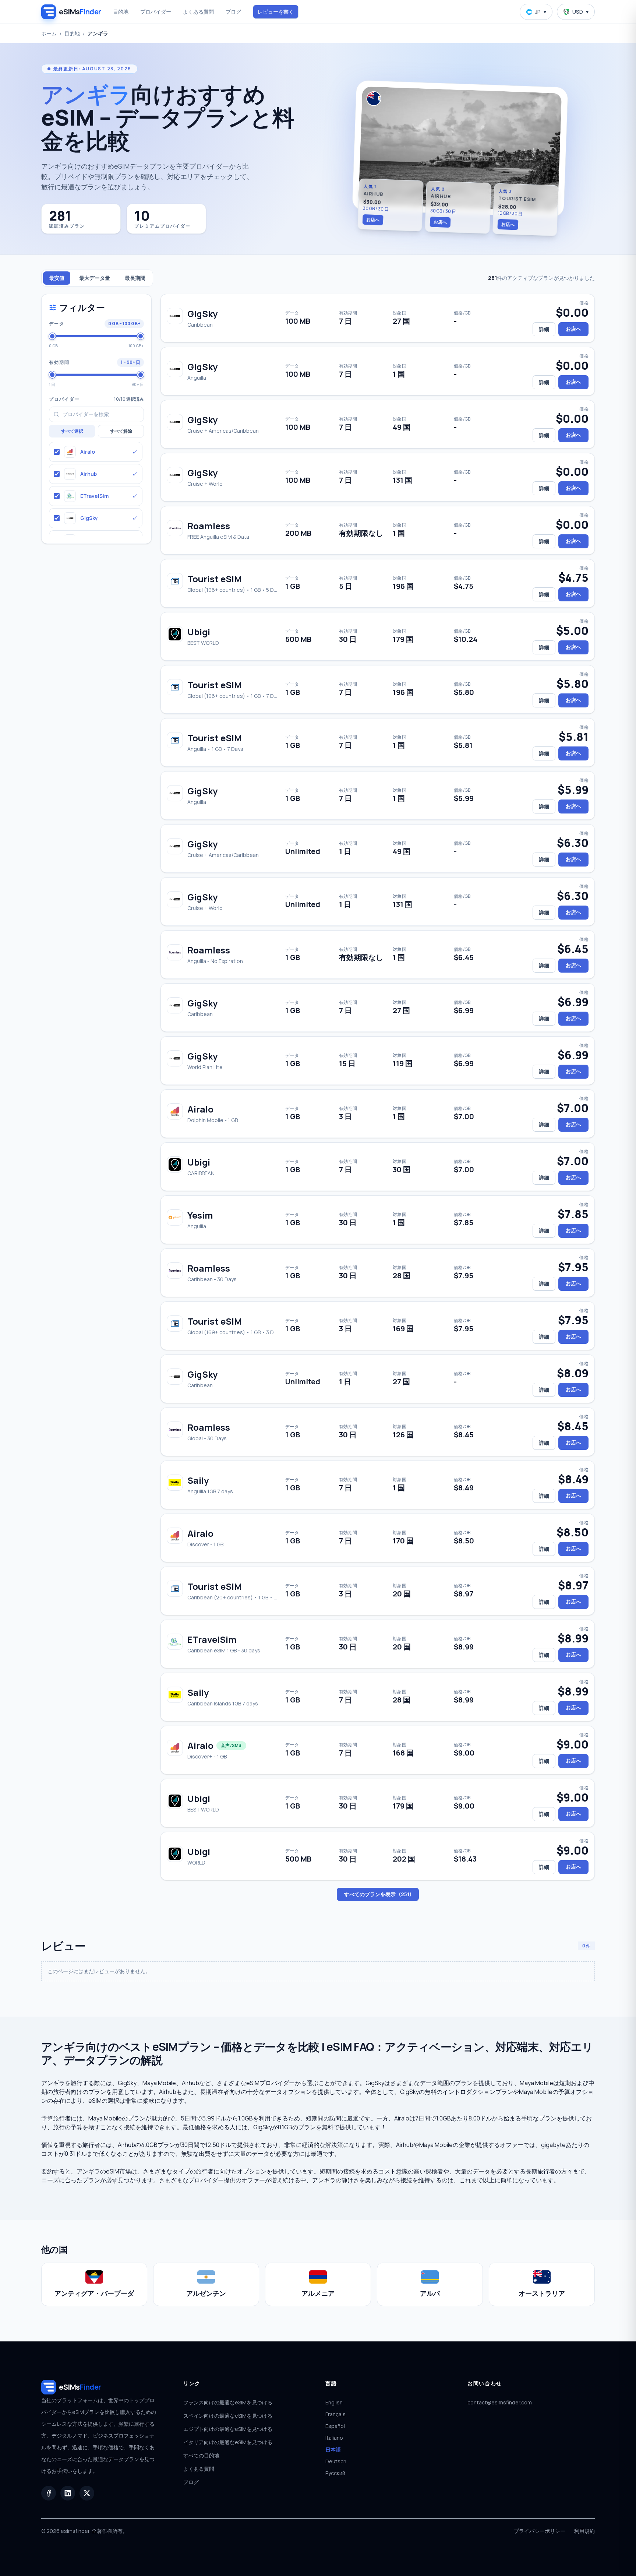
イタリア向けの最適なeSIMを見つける (228, 2442)
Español (335, 2426)
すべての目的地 (201, 2455)
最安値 (57, 278)
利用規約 (584, 2531)
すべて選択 (72, 431)
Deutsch (336, 2461)
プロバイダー (156, 12)
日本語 (333, 2450)
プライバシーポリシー (540, 2531)
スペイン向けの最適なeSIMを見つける (228, 2416)
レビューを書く (276, 12)
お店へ (373, 219)
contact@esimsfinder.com (500, 2402)
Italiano (334, 2438)
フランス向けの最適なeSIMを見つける (228, 2402)
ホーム (49, 33)
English (334, 2402)
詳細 (544, 329)
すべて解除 (121, 431)
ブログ (233, 12)
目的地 (121, 12)
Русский (335, 2473)
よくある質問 (198, 12)
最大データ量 (95, 278)
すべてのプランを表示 (378, 1894)
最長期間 (135, 278)
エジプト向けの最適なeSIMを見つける (228, 2429)
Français (335, 2414)
